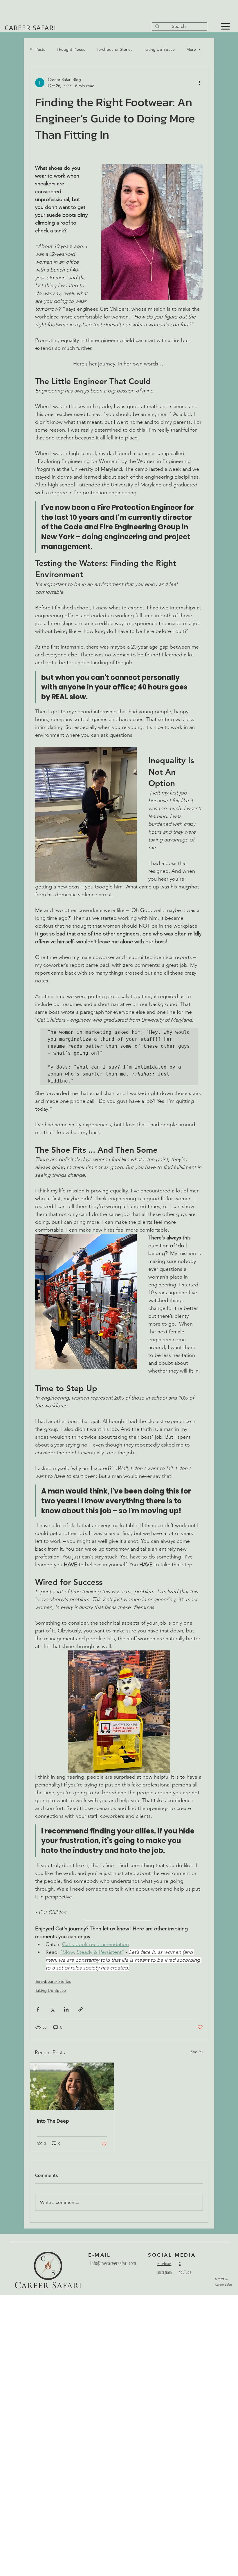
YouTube (185, 2272)
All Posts (37, 49)
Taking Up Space (159, 49)
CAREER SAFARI (30, 28)
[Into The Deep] (72, 2086)
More (191, 49)
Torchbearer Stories (115, 49)
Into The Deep (53, 2121)
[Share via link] (81, 2009)
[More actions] (199, 83)
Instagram (165, 2272)
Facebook (164, 2263)
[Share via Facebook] (38, 2009)
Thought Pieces (71, 49)
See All (197, 2052)
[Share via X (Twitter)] (52, 2009)
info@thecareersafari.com (113, 2263)
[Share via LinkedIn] (66, 2009)
